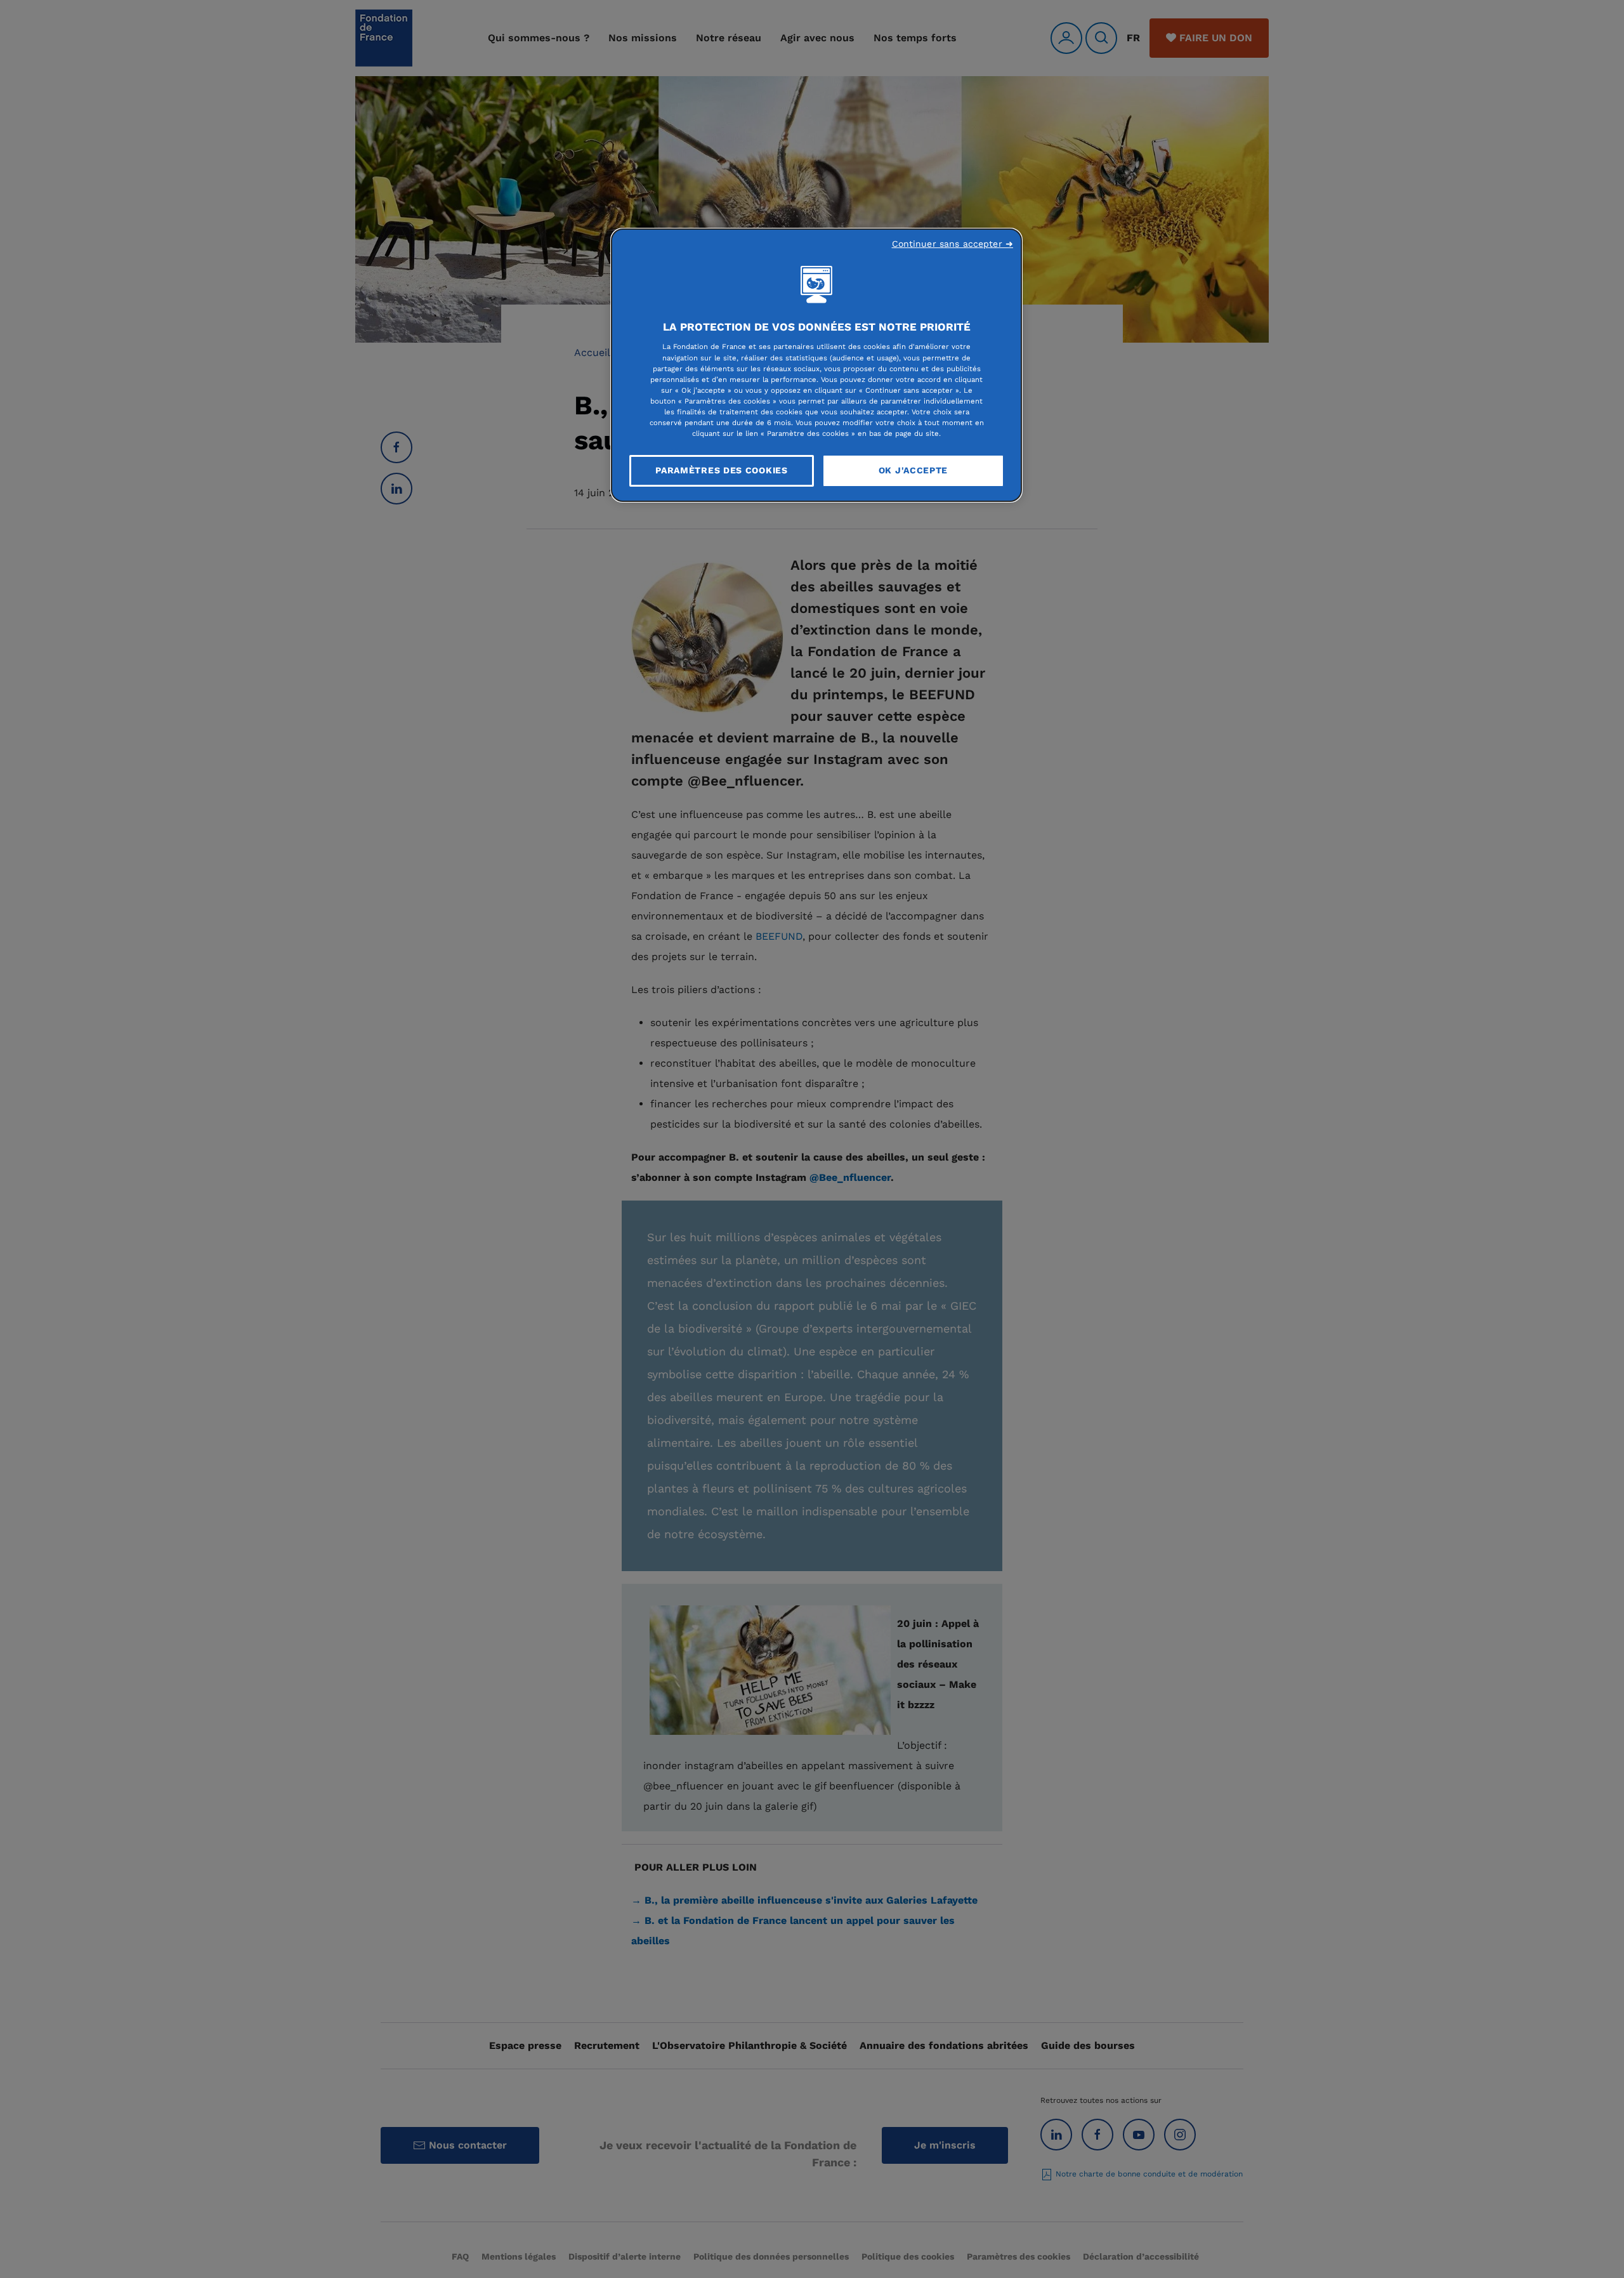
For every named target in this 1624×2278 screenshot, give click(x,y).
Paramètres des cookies (721, 470)
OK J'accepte (913, 470)
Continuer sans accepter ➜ (953, 244)
